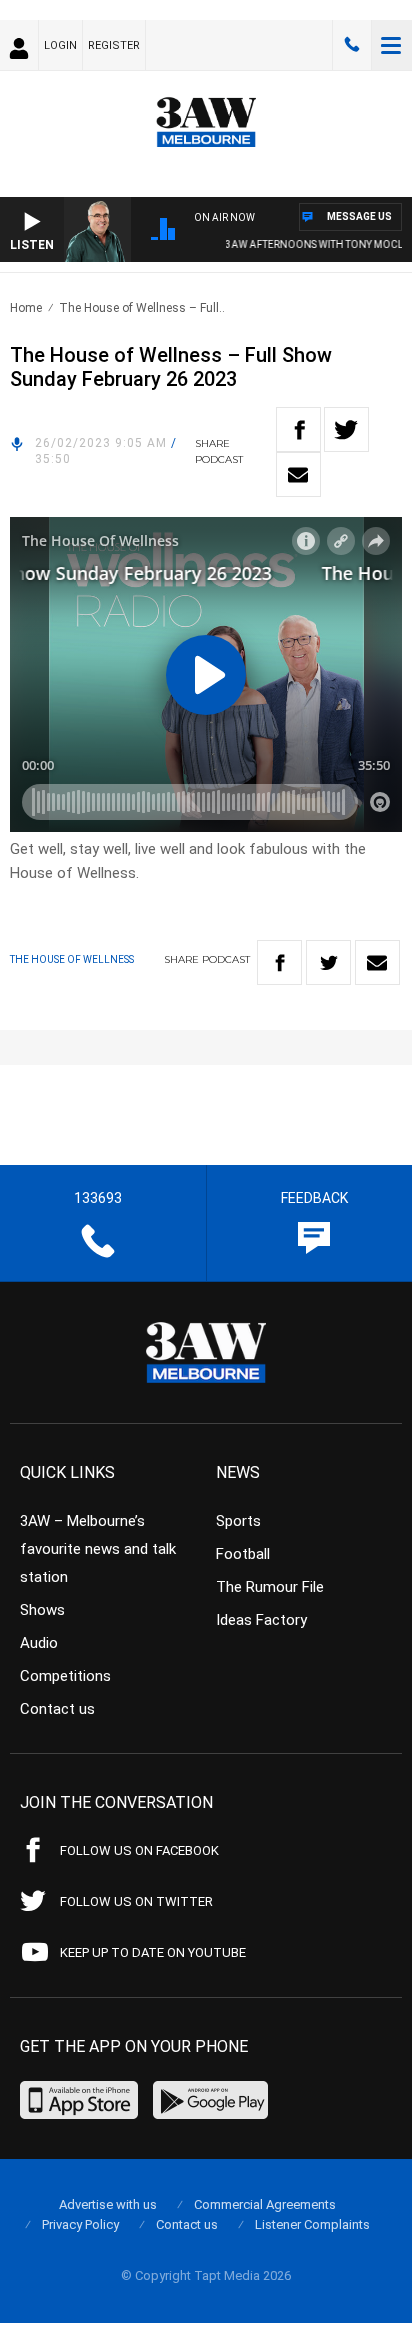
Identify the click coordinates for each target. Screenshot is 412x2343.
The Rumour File (270, 1587)
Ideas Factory (261, 1620)
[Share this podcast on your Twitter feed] (346, 429)
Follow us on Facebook (139, 1850)
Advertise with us (108, 2204)
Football (243, 1554)
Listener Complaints (312, 2224)
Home (26, 308)
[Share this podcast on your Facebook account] (298, 429)
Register (114, 45)
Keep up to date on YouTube (153, 1952)
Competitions (65, 1676)
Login (60, 45)
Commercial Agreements (265, 2204)
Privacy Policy (80, 2224)
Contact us (57, 1709)
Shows (42, 1610)
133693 (352, 45)
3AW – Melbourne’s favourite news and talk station (98, 1549)
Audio (39, 1643)
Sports (238, 1521)
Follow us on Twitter (136, 1901)
